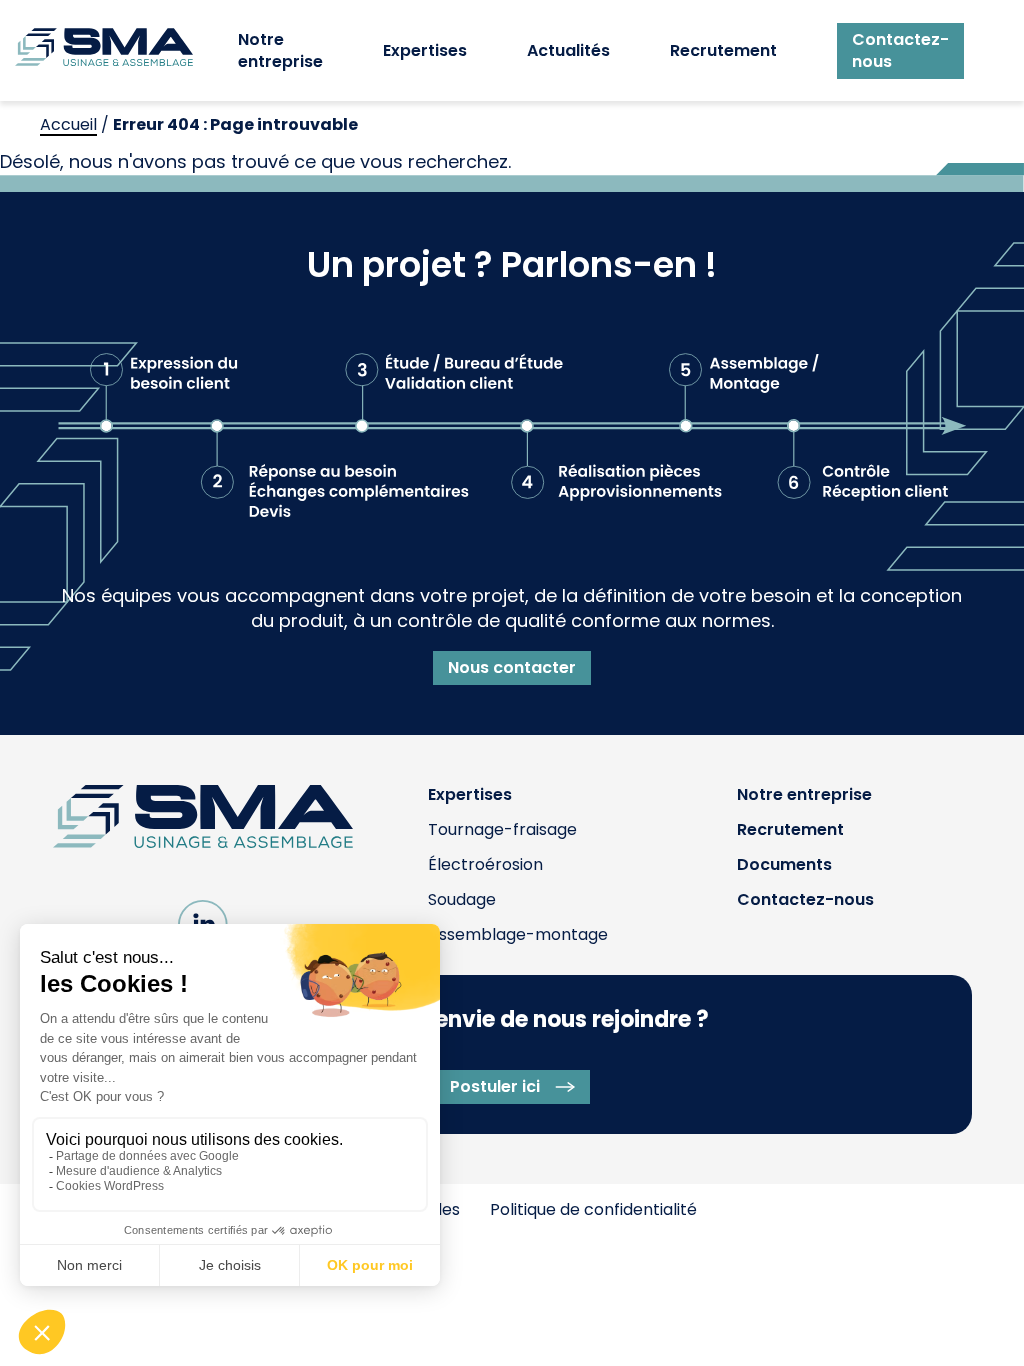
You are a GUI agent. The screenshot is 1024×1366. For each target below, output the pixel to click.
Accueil (68, 124)
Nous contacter (512, 667)
